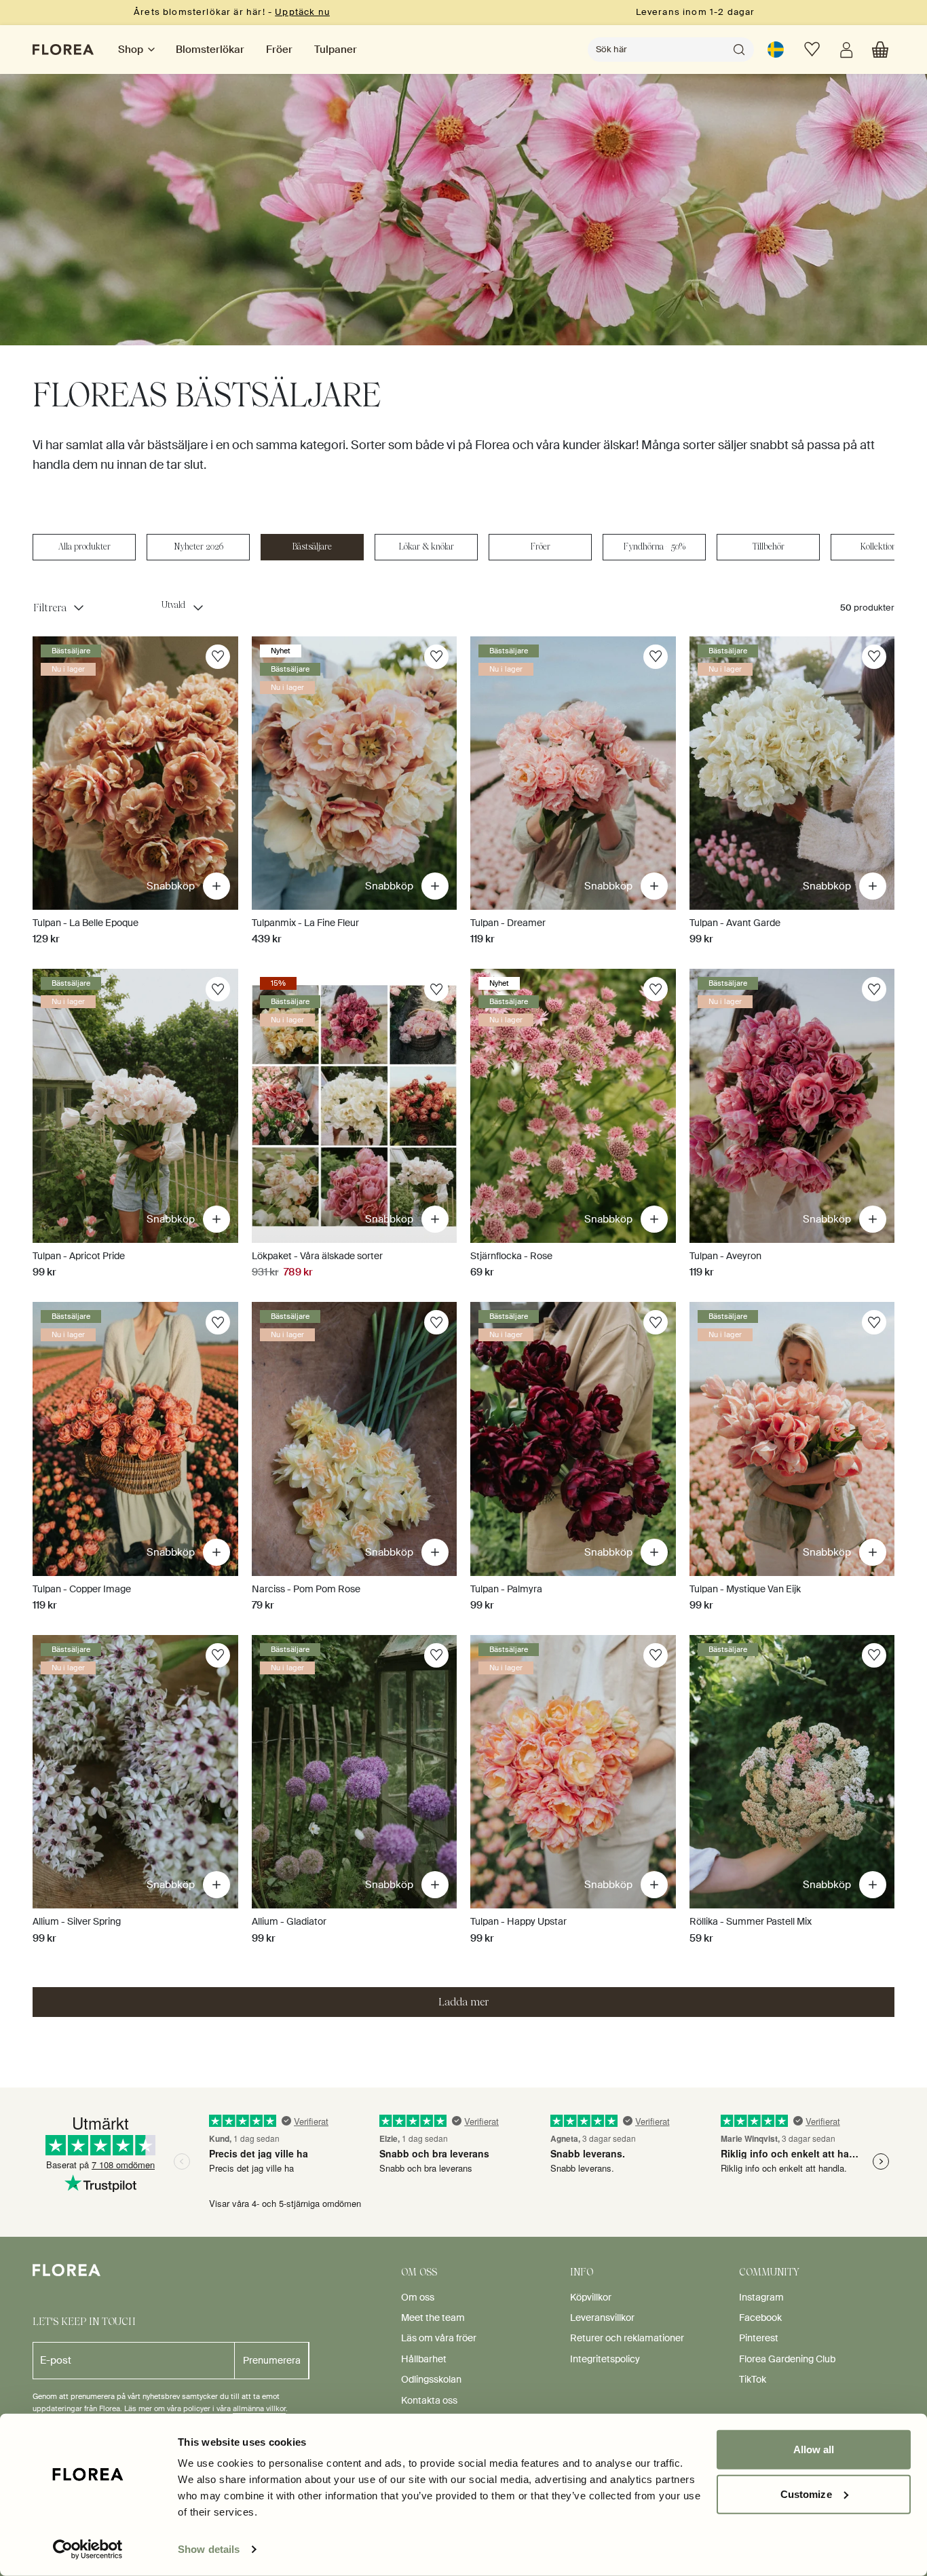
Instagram (761, 2297)
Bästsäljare (312, 546)
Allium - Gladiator (289, 1921)
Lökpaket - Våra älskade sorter (317, 1256)
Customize (806, 2494)
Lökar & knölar (427, 546)
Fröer (279, 50)
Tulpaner (336, 50)
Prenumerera (272, 2360)
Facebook (760, 2318)
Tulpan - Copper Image (82, 1589)
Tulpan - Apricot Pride (79, 1256)
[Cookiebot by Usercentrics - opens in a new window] (88, 2550)
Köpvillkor (591, 2297)
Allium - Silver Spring (77, 1921)
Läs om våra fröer (439, 2338)
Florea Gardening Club (787, 2359)
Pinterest (759, 2338)
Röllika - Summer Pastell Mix (751, 1921)
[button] (880, 50)
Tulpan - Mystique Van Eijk (745, 1589)
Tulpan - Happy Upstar (518, 1921)
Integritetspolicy (605, 2359)
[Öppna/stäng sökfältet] (739, 50)
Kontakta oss (429, 2400)
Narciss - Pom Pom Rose (306, 1589)
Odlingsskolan (431, 2379)
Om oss (418, 2297)
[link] (776, 50)
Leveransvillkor (602, 2318)
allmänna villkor (259, 2408)
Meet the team (433, 2318)
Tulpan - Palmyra (506, 1589)
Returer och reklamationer (627, 2338)
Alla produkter (84, 546)
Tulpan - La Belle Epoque (86, 923)
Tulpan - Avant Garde (735, 923)
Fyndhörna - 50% (655, 546)
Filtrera (50, 608)
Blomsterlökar (210, 50)
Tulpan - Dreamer (508, 923)
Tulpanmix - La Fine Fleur (305, 923)
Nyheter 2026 (198, 546)
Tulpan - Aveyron (725, 1256)
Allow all (814, 2449)
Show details (209, 2549)
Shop (131, 50)
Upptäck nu (302, 12)
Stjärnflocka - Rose (511, 1256)
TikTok (753, 2379)
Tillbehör (769, 546)
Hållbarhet (424, 2359)
